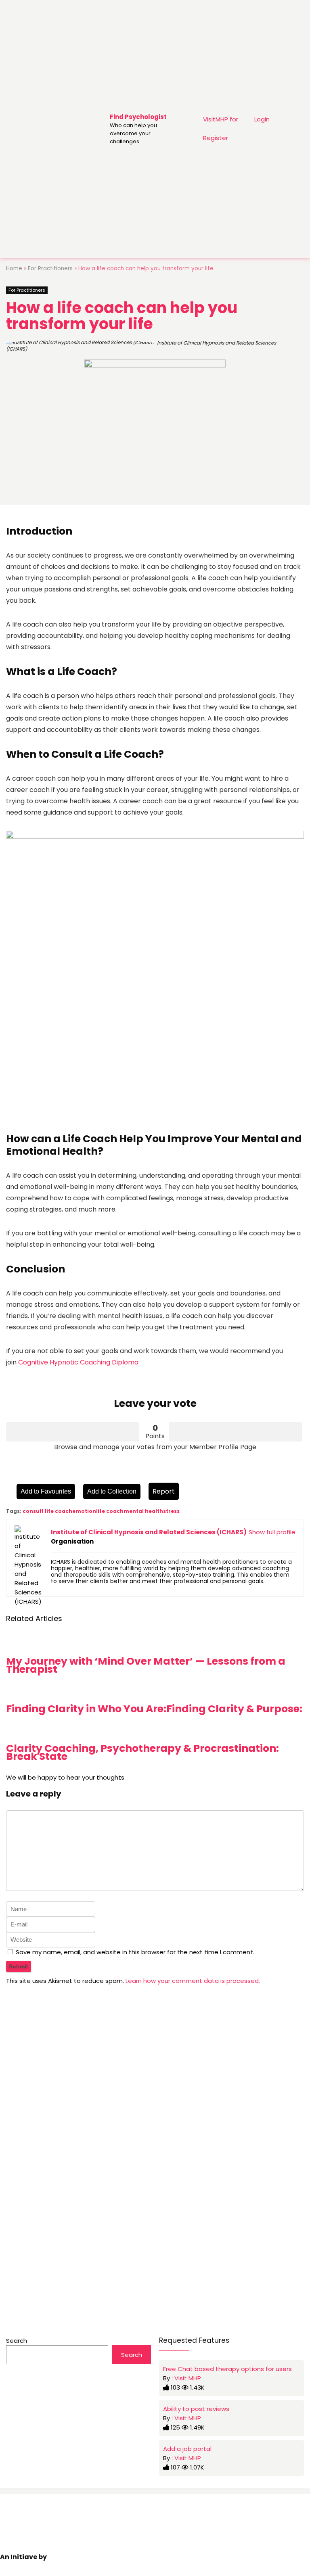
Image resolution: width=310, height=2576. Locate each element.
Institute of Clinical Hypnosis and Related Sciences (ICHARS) (141, 346)
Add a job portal (187, 2449)
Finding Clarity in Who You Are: (86, 1709)
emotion (84, 1511)
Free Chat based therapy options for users (227, 2369)
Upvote (73, 1432)
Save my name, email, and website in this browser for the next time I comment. (135, 1952)
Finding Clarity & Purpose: (234, 1709)
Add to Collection (112, 1491)
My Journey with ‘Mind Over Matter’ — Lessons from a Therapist (146, 1665)
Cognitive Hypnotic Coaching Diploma (77, 1362)
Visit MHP (188, 2378)
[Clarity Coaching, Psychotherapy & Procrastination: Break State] (155, 1731)
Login (262, 119)
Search (17, 2341)
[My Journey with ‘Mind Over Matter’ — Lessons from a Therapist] (155, 1643)
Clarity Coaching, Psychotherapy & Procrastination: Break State (142, 1752)
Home (14, 268)
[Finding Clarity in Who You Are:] (86, 1691)
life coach (110, 1511)
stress (171, 1511)
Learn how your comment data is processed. (193, 1981)
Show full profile (272, 1532)
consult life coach (47, 1511)
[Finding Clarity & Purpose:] (234, 1691)
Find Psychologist (138, 117)
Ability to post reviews (196, 2409)
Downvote (235, 1432)
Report (164, 1491)
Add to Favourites (46, 1491)
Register (216, 138)
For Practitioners (50, 268)
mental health (143, 1511)
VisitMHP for (221, 119)
